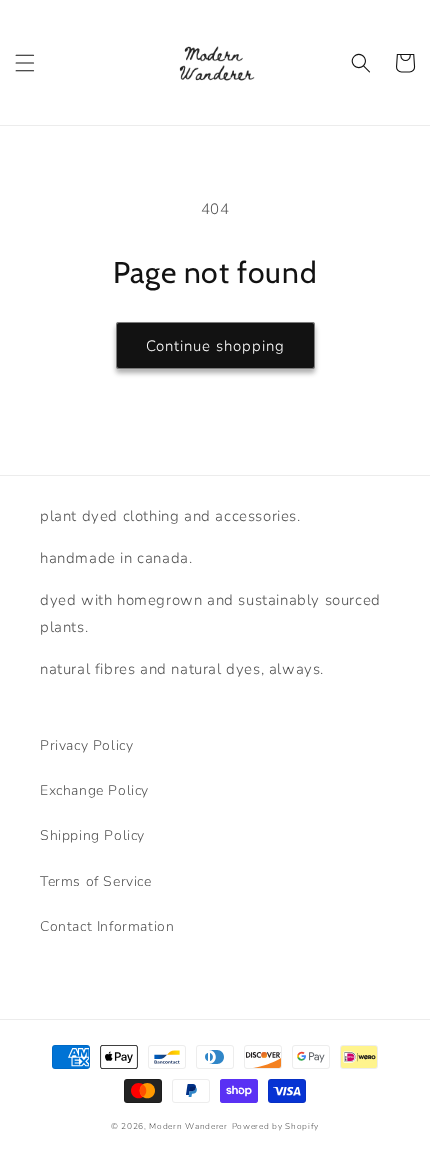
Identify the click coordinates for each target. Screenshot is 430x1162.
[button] (25, 63)
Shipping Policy (92, 835)
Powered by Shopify (276, 1126)
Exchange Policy (94, 790)
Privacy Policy (86, 745)
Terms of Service (96, 881)
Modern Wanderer (188, 1126)
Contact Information (107, 926)
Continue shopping (215, 346)
